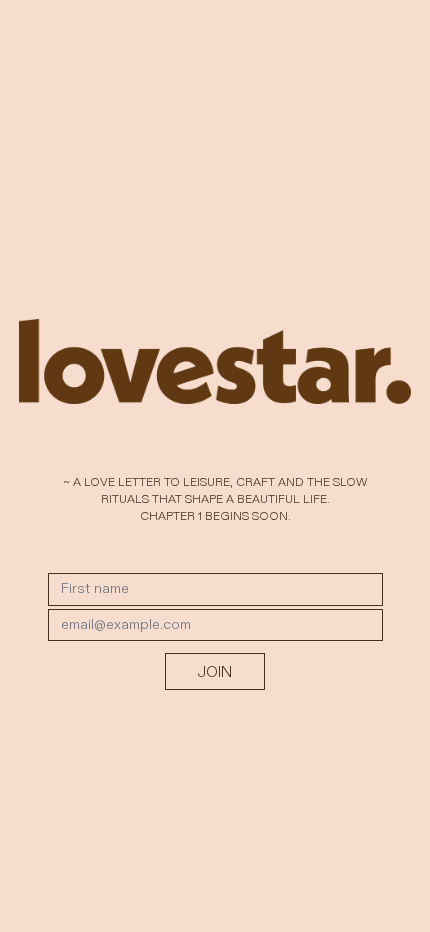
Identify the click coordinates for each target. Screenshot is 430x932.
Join (215, 671)
